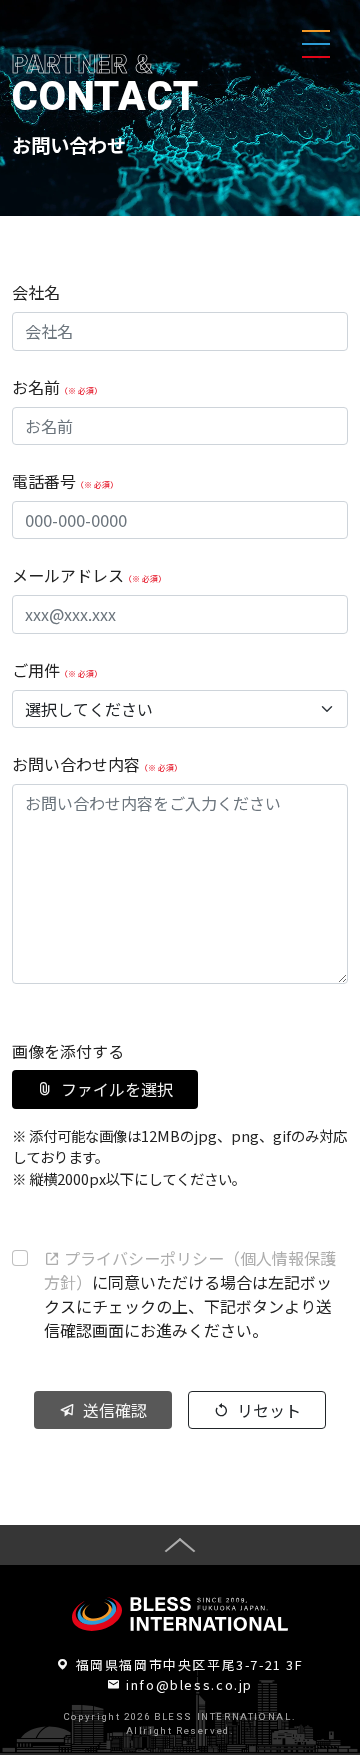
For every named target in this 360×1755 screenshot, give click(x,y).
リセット (269, 1410)
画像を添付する (68, 1051)
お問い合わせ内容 (97, 764)
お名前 (57, 387)
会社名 (36, 292)
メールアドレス (89, 575)
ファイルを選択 (117, 1089)
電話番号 (65, 481)
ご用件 (57, 670)
